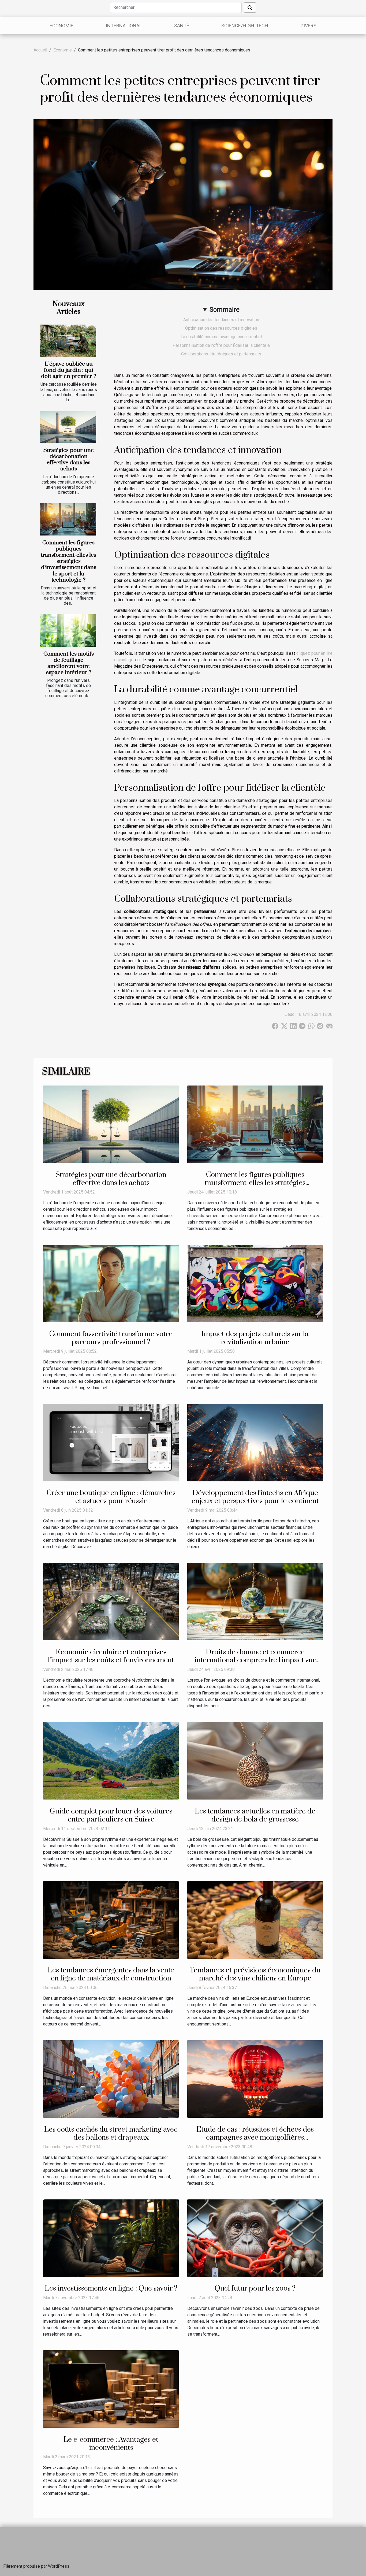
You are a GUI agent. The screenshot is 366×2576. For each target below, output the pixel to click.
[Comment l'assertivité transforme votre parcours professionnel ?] (111, 1283)
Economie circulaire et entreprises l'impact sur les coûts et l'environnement (111, 1656)
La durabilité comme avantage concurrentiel (221, 337)
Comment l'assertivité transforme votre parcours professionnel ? (111, 1338)
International (124, 26)
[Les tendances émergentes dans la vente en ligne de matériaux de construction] (111, 1919)
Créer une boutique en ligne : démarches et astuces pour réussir (111, 1497)
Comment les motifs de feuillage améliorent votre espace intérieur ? (69, 663)
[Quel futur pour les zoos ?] (255, 2238)
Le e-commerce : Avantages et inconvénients (111, 2444)
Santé (182, 26)
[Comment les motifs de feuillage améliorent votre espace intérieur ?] (68, 630)
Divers (309, 26)
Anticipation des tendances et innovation (221, 320)
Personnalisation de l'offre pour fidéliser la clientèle (221, 345)
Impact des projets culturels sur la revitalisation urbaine (255, 1338)
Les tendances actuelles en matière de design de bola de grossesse (255, 1815)
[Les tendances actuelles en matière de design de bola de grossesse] (255, 1761)
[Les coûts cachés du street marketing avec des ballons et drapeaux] (111, 2079)
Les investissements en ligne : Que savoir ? (111, 2288)
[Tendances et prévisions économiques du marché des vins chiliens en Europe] (255, 1919)
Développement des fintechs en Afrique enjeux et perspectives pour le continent (255, 1497)
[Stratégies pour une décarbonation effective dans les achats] (68, 427)
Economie (61, 26)
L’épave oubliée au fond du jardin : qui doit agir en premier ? (69, 370)
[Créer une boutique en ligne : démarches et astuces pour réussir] (111, 1442)
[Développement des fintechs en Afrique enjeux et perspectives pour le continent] (255, 1442)
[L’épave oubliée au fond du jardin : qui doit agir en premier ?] (68, 341)
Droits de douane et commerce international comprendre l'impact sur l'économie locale (255, 1660)
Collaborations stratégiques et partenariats (221, 354)
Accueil (40, 50)
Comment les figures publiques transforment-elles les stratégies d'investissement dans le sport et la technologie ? (68, 561)
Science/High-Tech (245, 26)
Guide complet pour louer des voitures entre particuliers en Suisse (111, 1815)
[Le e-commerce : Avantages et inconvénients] (111, 2389)
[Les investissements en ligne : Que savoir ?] (111, 2238)
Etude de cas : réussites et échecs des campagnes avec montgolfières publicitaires (255, 2138)
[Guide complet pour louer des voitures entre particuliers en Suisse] (111, 1761)
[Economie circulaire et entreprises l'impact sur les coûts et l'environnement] (111, 1601)
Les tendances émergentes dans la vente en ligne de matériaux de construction (111, 1974)
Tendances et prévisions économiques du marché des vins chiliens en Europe (255, 1974)
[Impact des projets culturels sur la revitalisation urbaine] (255, 1283)
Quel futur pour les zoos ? (255, 2288)
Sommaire (225, 310)
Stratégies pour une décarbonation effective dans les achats (69, 460)
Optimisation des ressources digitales (221, 328)
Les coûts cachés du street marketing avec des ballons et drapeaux (111, 2133)
